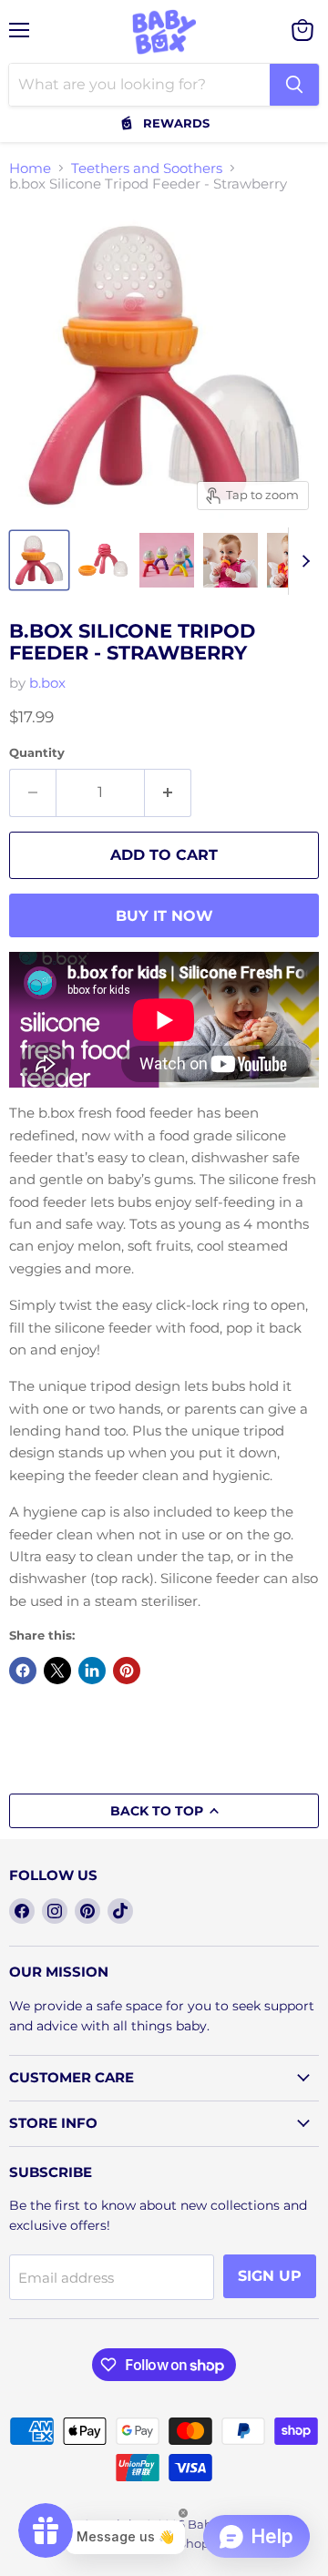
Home (30, 168)
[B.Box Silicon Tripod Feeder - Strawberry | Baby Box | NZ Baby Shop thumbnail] (39, 560)
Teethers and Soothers (147, 168)
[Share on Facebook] (23, 1671)
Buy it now (164, 916)
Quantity (37, 753)
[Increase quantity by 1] (168, 792)
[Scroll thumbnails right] (302, 561)
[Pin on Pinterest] (127, 1671)
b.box (47, 683)
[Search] (294, 85)
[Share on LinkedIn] (92, 1671)
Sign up (270, 2276)
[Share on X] (57, 1671)
